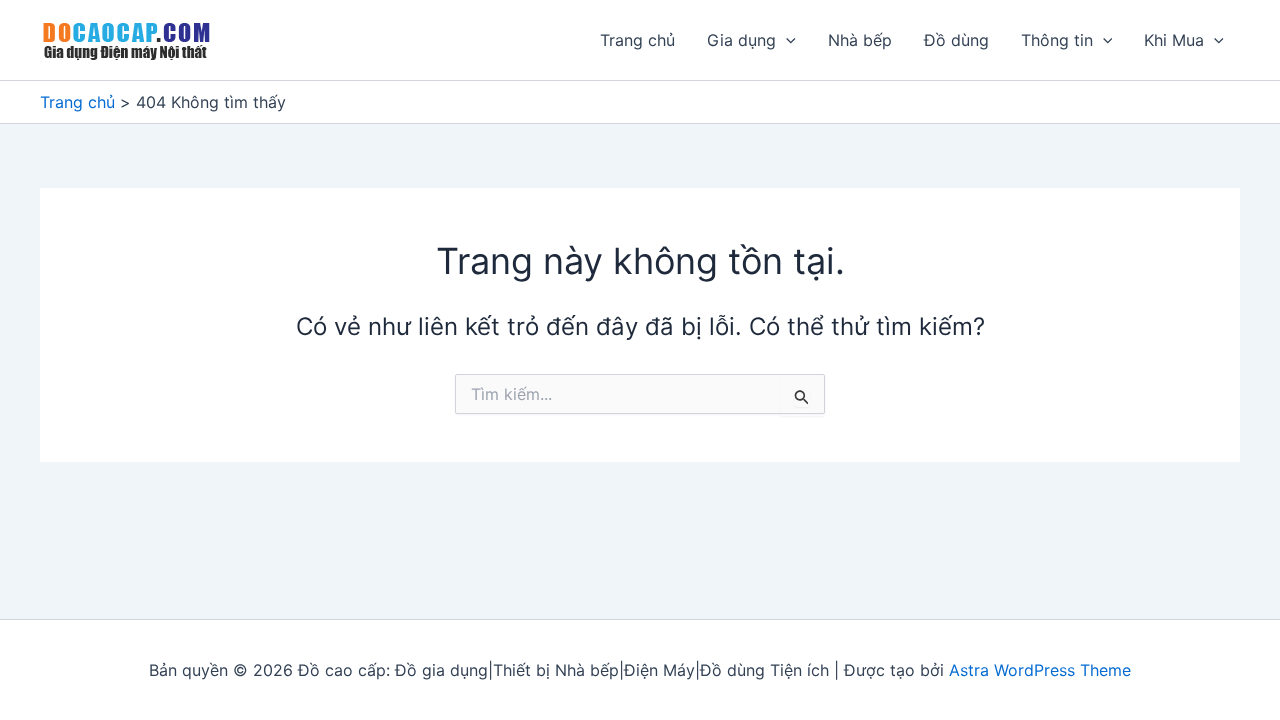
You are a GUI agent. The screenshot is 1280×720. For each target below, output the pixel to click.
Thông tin (1057, 40)
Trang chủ (637, 40)
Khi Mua (1174, 40)
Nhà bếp (860, 40)
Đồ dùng (956, 40)
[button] (786, 40)
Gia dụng (741, 40)
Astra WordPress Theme (1040, 670)
